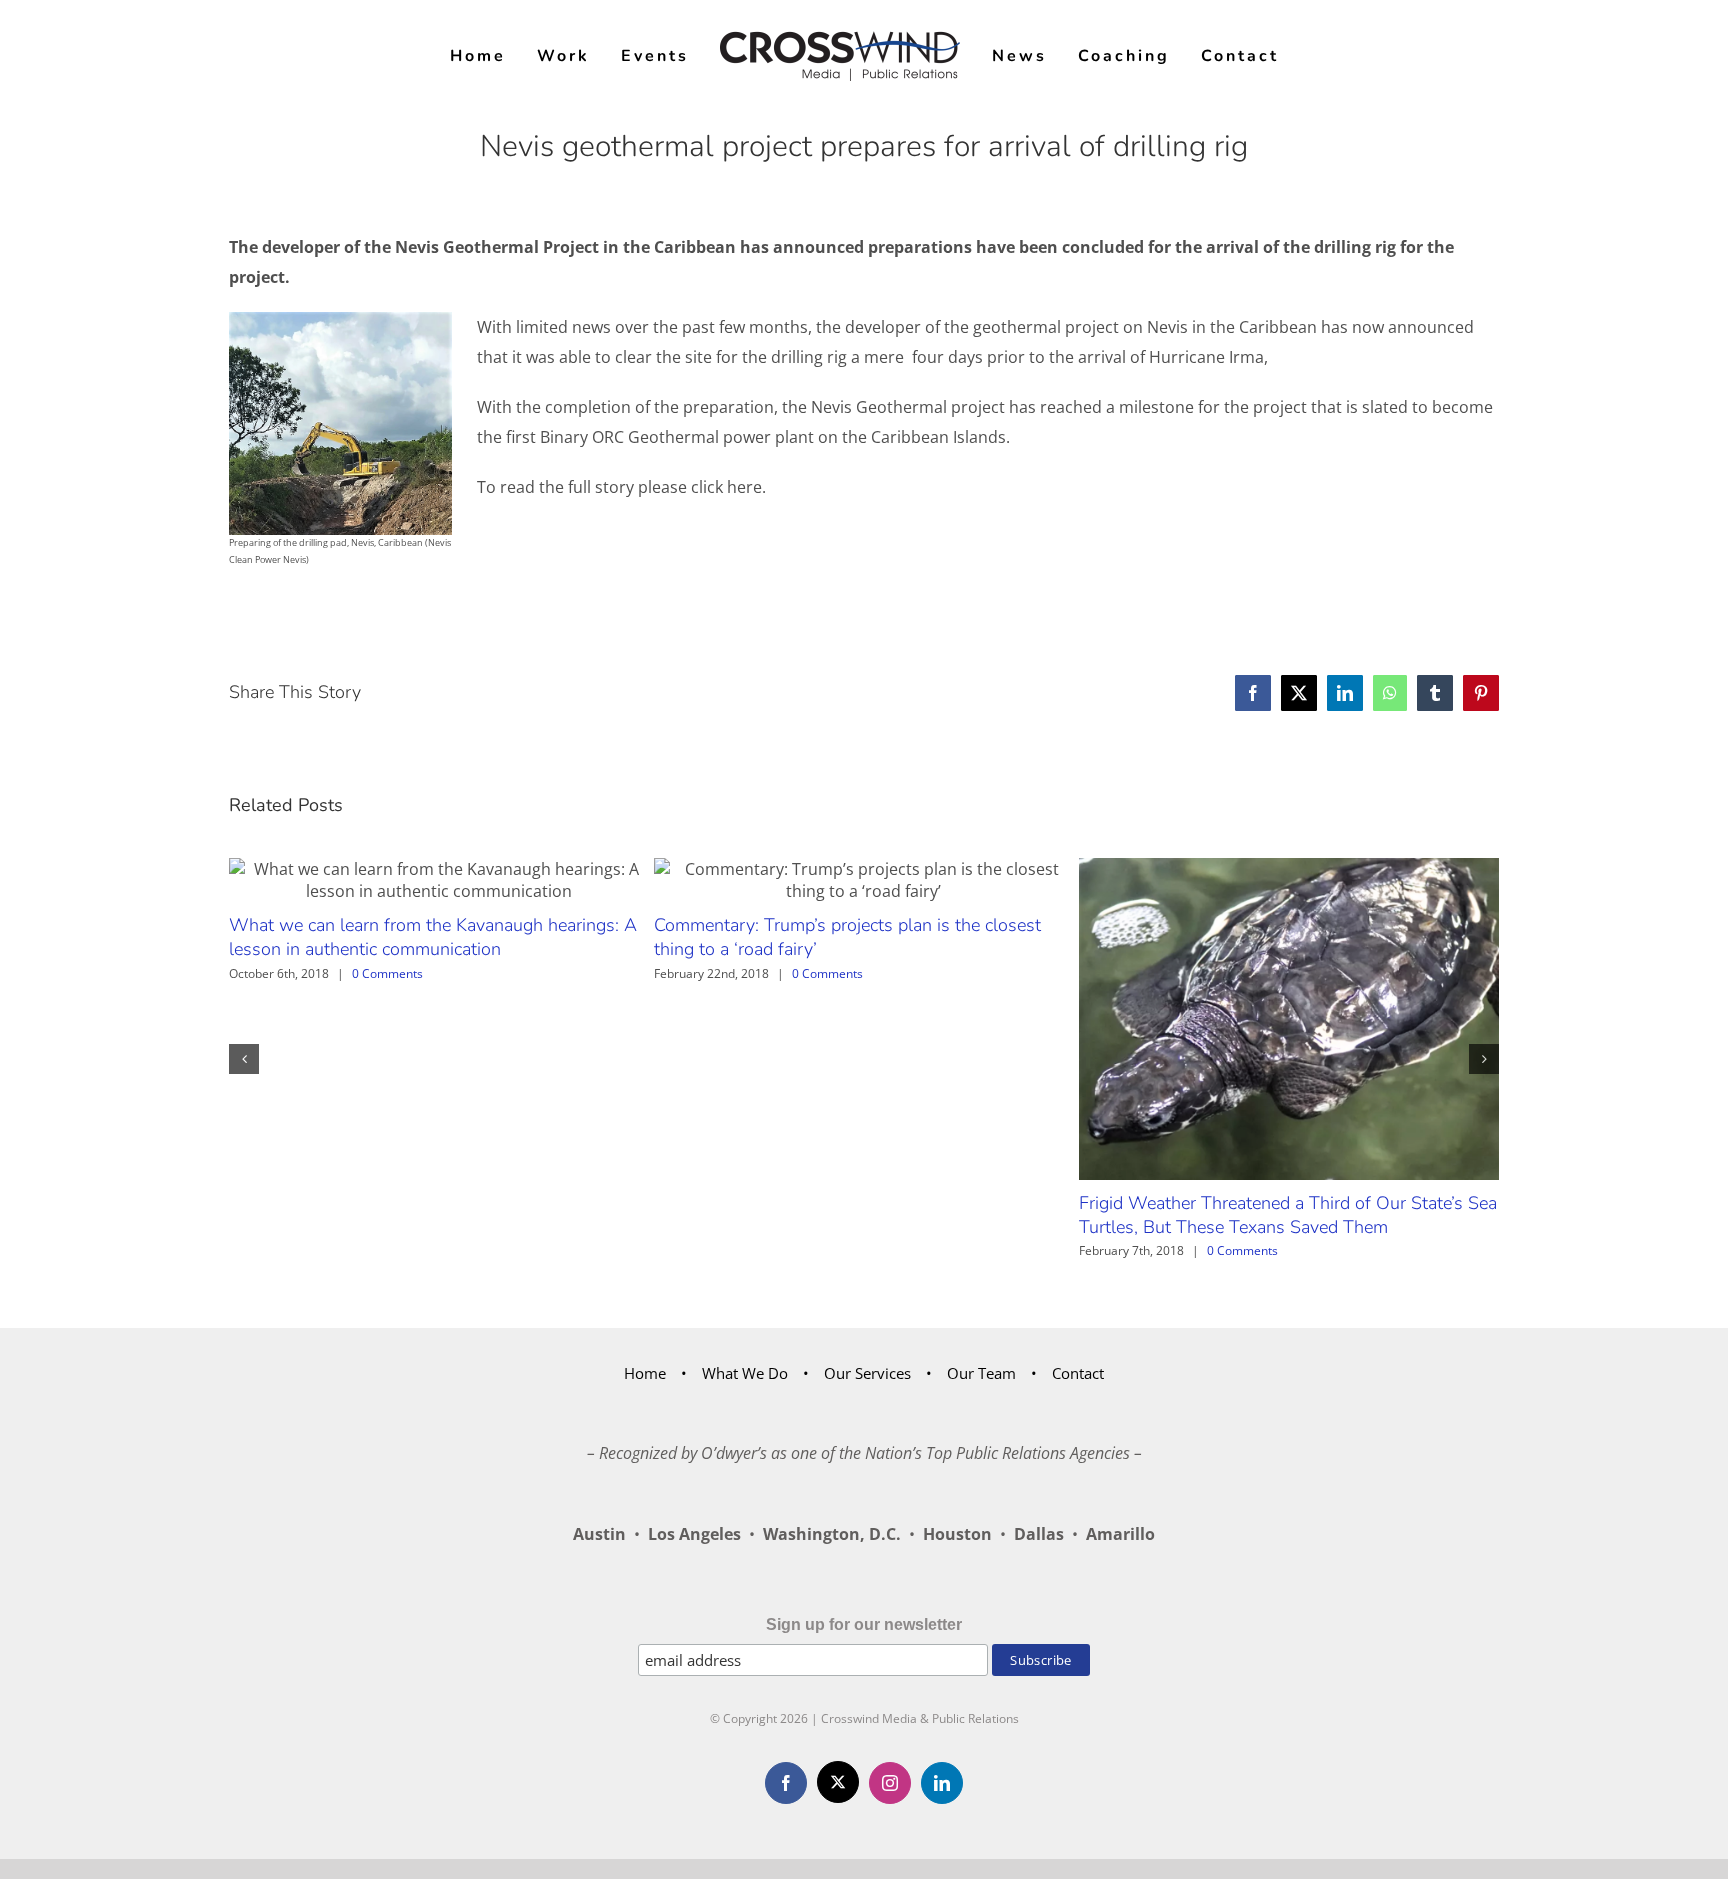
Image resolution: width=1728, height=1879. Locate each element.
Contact (1078, 1373)
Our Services (867, 1373)
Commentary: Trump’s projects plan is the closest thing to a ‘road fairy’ (847, 937)
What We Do (745, 1373)
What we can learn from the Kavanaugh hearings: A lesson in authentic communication (433, 937)
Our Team (981, 1373)
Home (645, 1373)
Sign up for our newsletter (864, 1624)
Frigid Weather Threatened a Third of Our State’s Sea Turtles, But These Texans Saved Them (1288, 1215)
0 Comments (387, 973)
